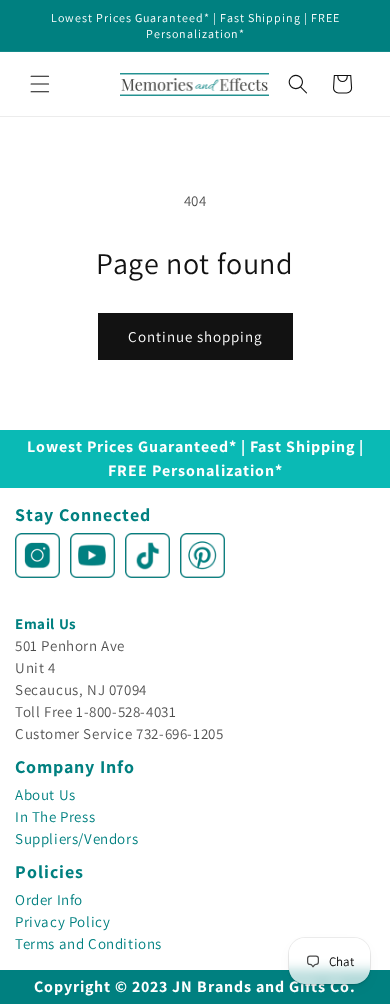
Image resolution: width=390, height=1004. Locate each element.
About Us (45, 794)
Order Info (49, 899)
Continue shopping (195, 336)
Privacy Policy (62, 921)
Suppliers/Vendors (76, 838)
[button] (40, 84)
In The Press (55, 816)
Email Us (46, 623)
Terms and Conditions (88, 943)
